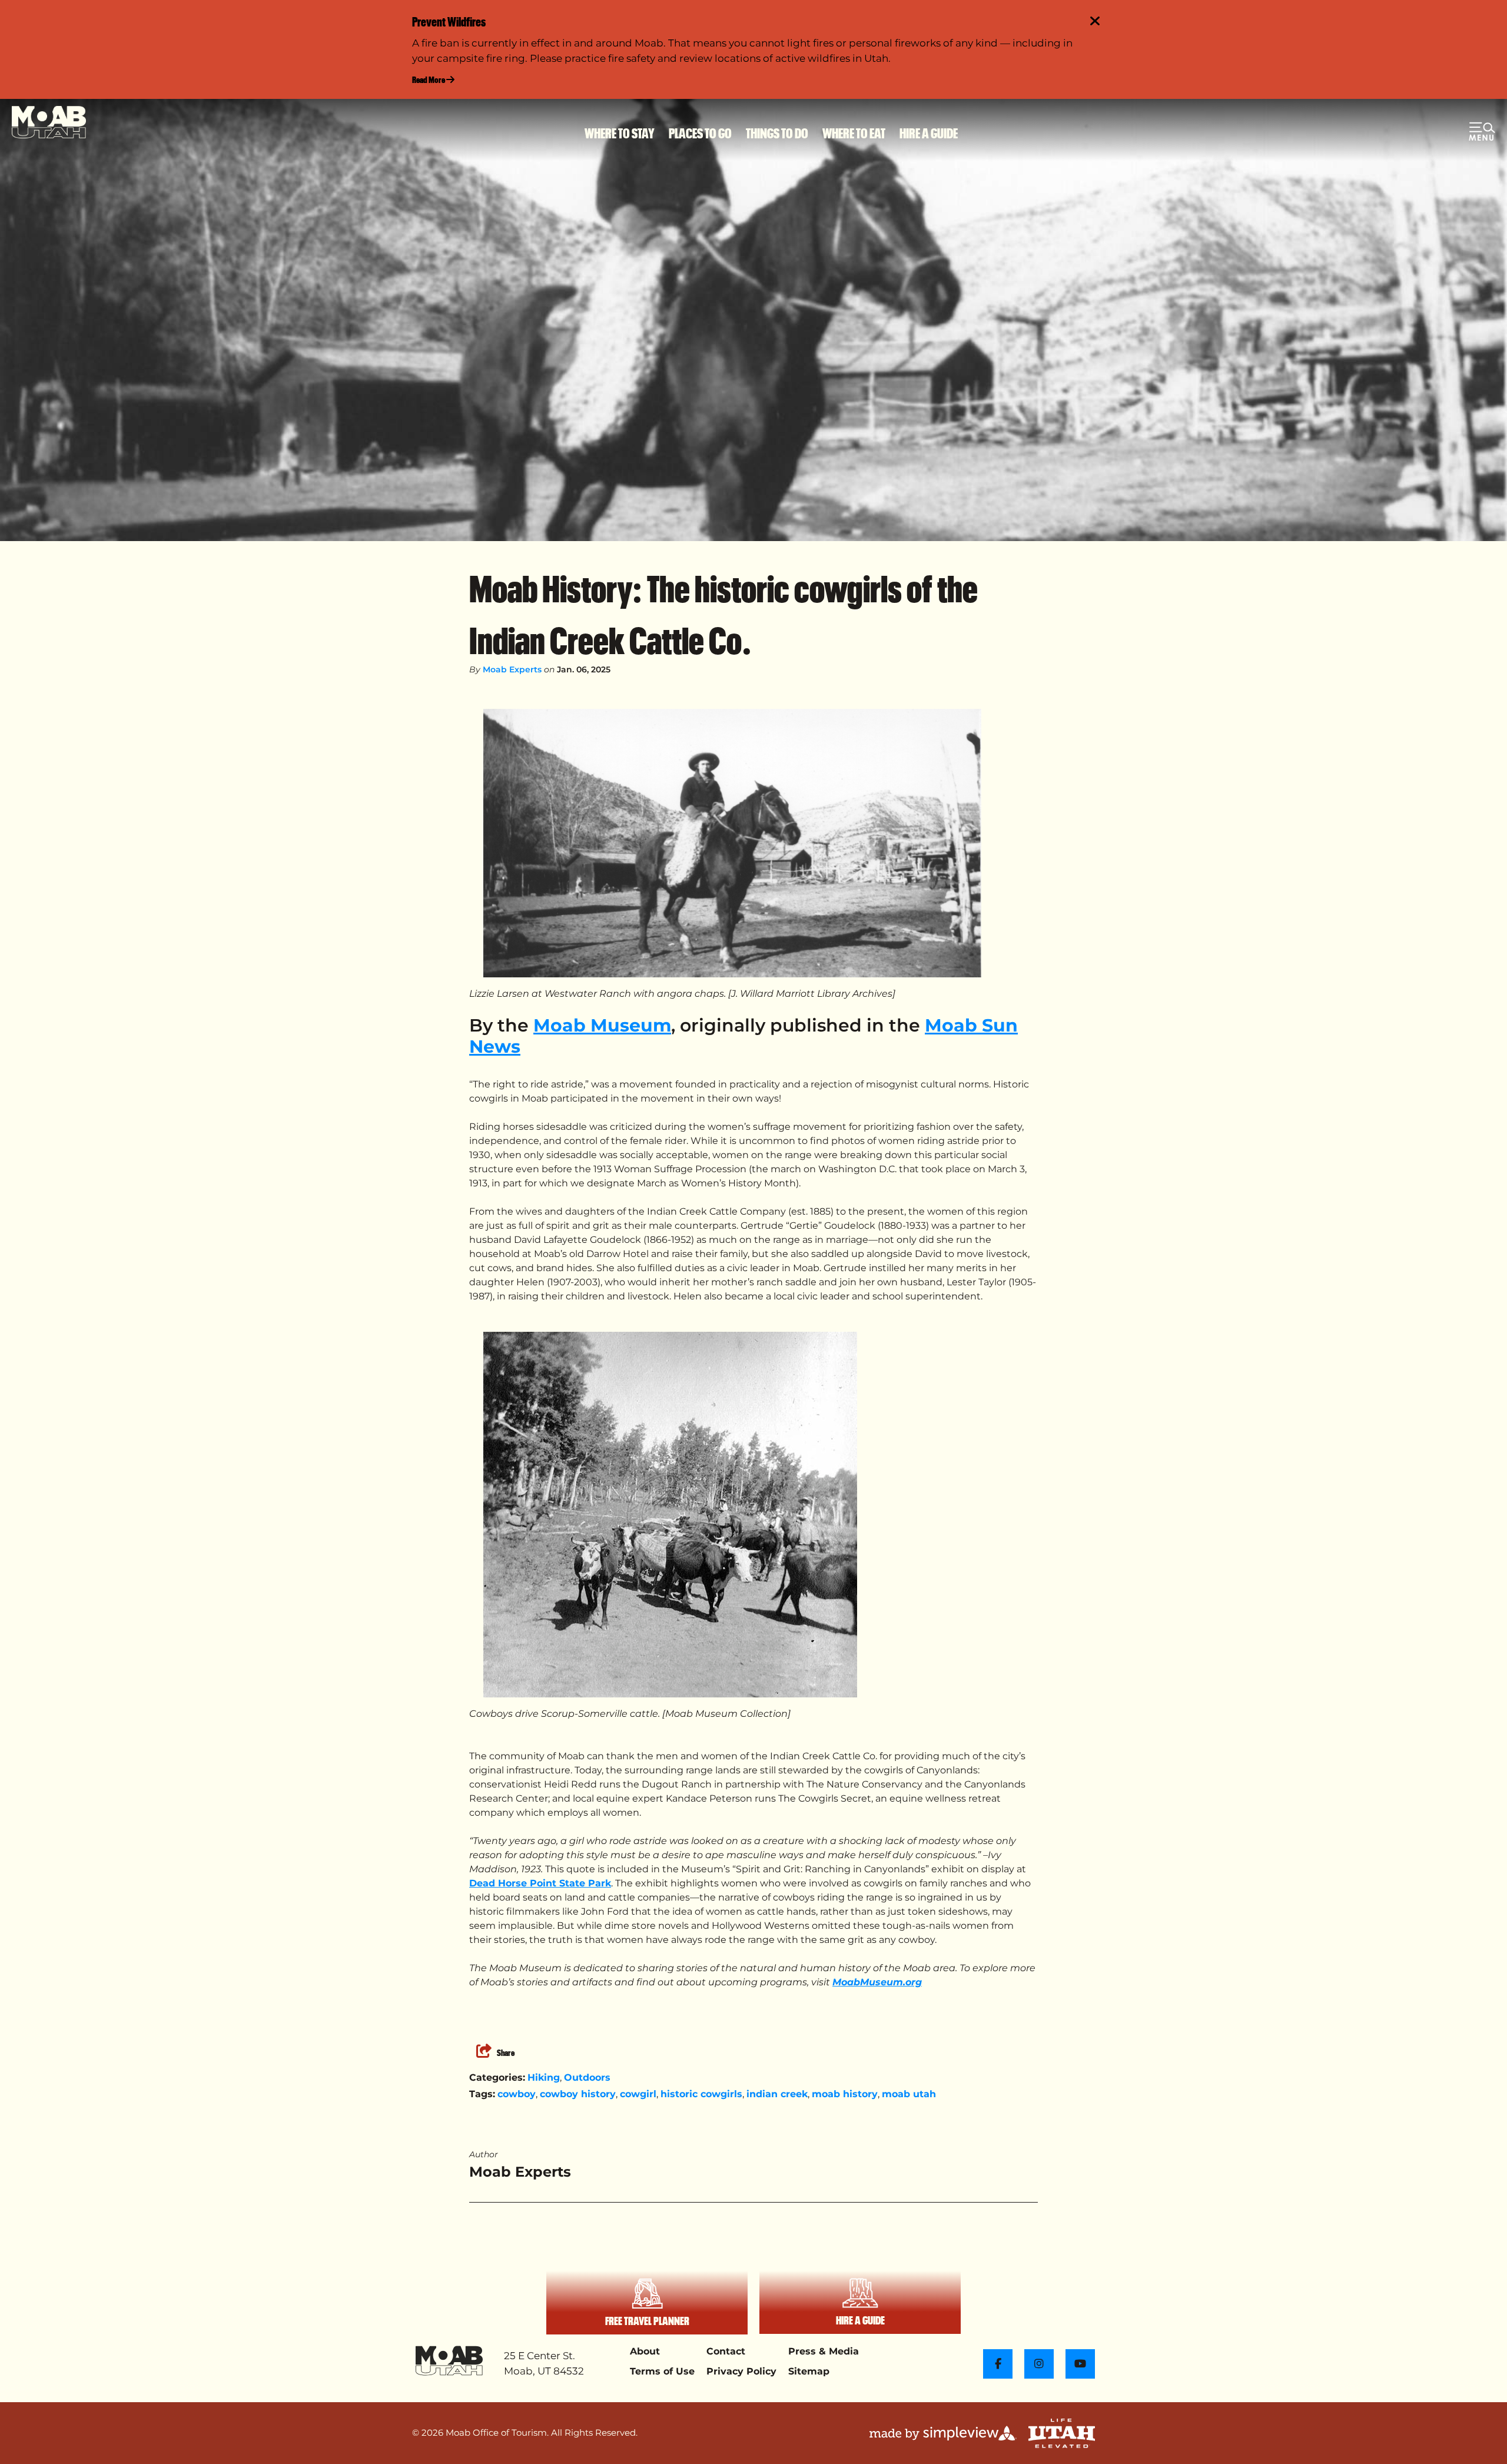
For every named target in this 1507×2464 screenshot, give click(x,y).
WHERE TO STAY (620, 133)
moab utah (909, 2094)
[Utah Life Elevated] (1062, 2433)
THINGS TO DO (777, 133)
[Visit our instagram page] (1039, 2364)
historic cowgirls (701, 2094)
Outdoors (587, 2077)
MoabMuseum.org (877, 1982)
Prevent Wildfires (449, 21)
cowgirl (638, 2094)
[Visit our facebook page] (998, 2364)
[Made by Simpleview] (943, 2433)
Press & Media (824, 2351)
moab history (845, 2094)
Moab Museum (602, 1025)
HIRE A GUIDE (929, 133)
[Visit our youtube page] (1080, 2364)
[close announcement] (1095, 22)
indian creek (777, 2094)
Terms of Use (662, 2371)
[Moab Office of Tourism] (49, 122)
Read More (429, 79)
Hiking (544, 2077)
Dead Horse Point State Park (540, 1883)
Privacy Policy (741, 2371)
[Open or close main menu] (1482, 133)
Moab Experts (512, 669)
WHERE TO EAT (854, 133)
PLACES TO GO (700, 133)
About (645, 2351)
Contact (726, 2351)
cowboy (517, 2094)
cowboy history (578, 2094)
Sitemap (809, 2371)
